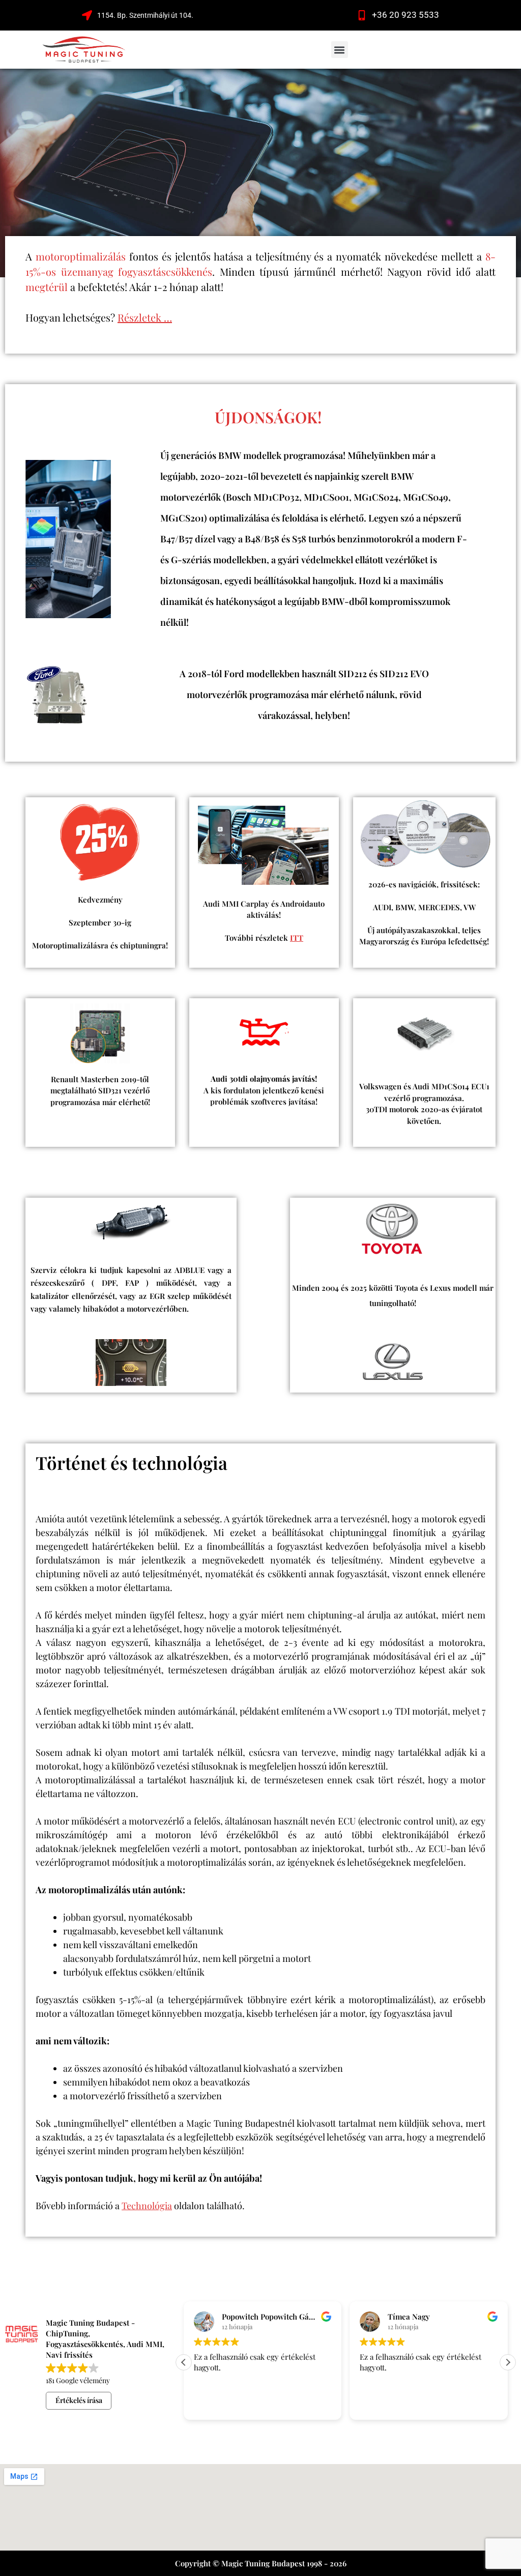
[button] (340, 50)
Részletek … (145, 317)
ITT (297, 938)
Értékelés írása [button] (79, 2400)
